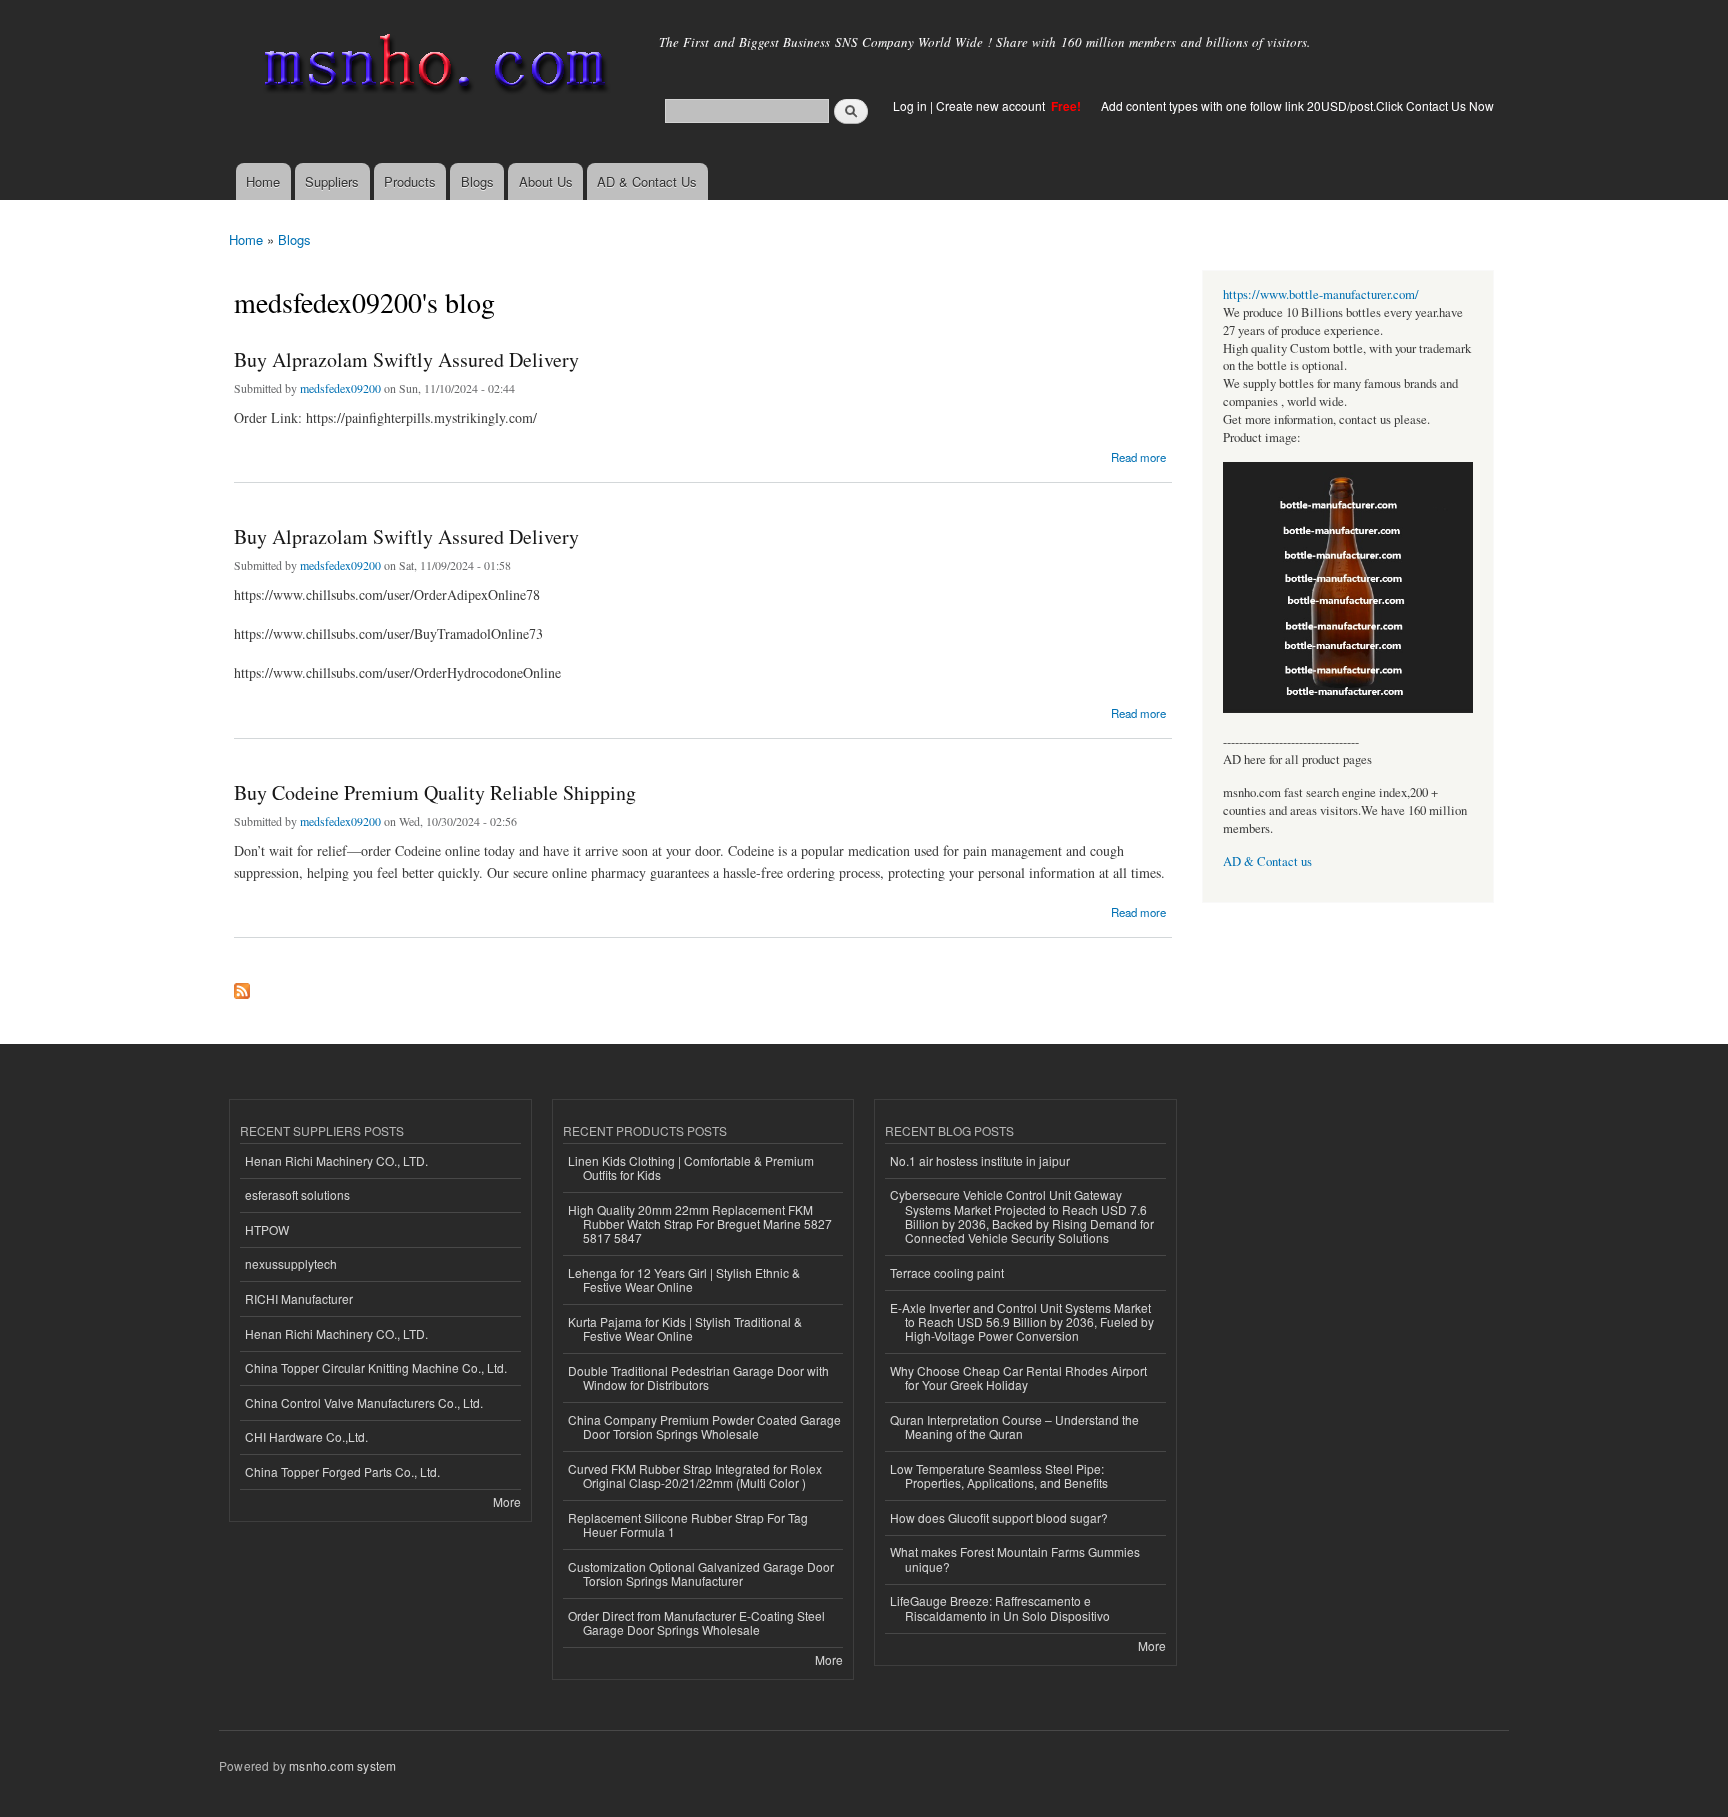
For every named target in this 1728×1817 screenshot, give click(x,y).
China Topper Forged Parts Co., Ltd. (342, 1471)
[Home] (431, 67)
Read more (1138, 455)
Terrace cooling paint (947, 1272)
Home (263, 181)
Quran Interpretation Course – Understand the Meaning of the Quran (1014, 1426)
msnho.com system (342, 1765)
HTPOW (267, 1229)
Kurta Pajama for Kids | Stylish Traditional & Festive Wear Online (685, 1328)
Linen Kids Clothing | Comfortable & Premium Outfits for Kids (691, 1167)
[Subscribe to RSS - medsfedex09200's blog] (242, 986)
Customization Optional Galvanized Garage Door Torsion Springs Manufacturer (701, 1573)
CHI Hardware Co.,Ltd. (306, 1436)
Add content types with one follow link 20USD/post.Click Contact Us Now (1297, 105)
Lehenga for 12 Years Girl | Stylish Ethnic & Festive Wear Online (684, 1279)
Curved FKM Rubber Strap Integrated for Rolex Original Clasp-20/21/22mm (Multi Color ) (695, 1475)
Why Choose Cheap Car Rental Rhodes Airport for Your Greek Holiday (1018, 1377)
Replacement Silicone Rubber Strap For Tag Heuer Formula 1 (688, 1524)
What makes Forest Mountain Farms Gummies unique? (1015, 1558)
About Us (546, 181)
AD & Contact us (1267, 861)
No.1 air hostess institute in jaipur (980, 1160)
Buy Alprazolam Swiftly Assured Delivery (406, 359)
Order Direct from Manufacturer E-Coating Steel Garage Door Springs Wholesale (696, 1622)
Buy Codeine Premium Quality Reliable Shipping (435, 792)
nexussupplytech (291, 1263)
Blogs (477, 181)
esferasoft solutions (297, 1194)
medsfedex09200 (340, 388)
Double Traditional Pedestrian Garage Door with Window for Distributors (698, 1377)
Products (410, 181)
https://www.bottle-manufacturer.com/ (1321, 294)
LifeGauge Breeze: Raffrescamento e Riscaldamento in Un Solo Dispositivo (1000, 1607)
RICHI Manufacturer (299, 1298)
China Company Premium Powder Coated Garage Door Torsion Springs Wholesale (704, 1426)
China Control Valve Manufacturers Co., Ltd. (364, 1402)
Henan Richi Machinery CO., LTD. (336, 1160)
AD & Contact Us (647, 181)
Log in (910, 105)
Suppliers (332, 181)
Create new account (992, 105)
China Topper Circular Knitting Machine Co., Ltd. (376, 1367)
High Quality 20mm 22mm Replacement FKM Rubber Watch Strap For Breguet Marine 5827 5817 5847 (700, 1224)
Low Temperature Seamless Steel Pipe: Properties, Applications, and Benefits (999, 1475)
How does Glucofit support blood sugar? (999, 1517)
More (507, 1501)
